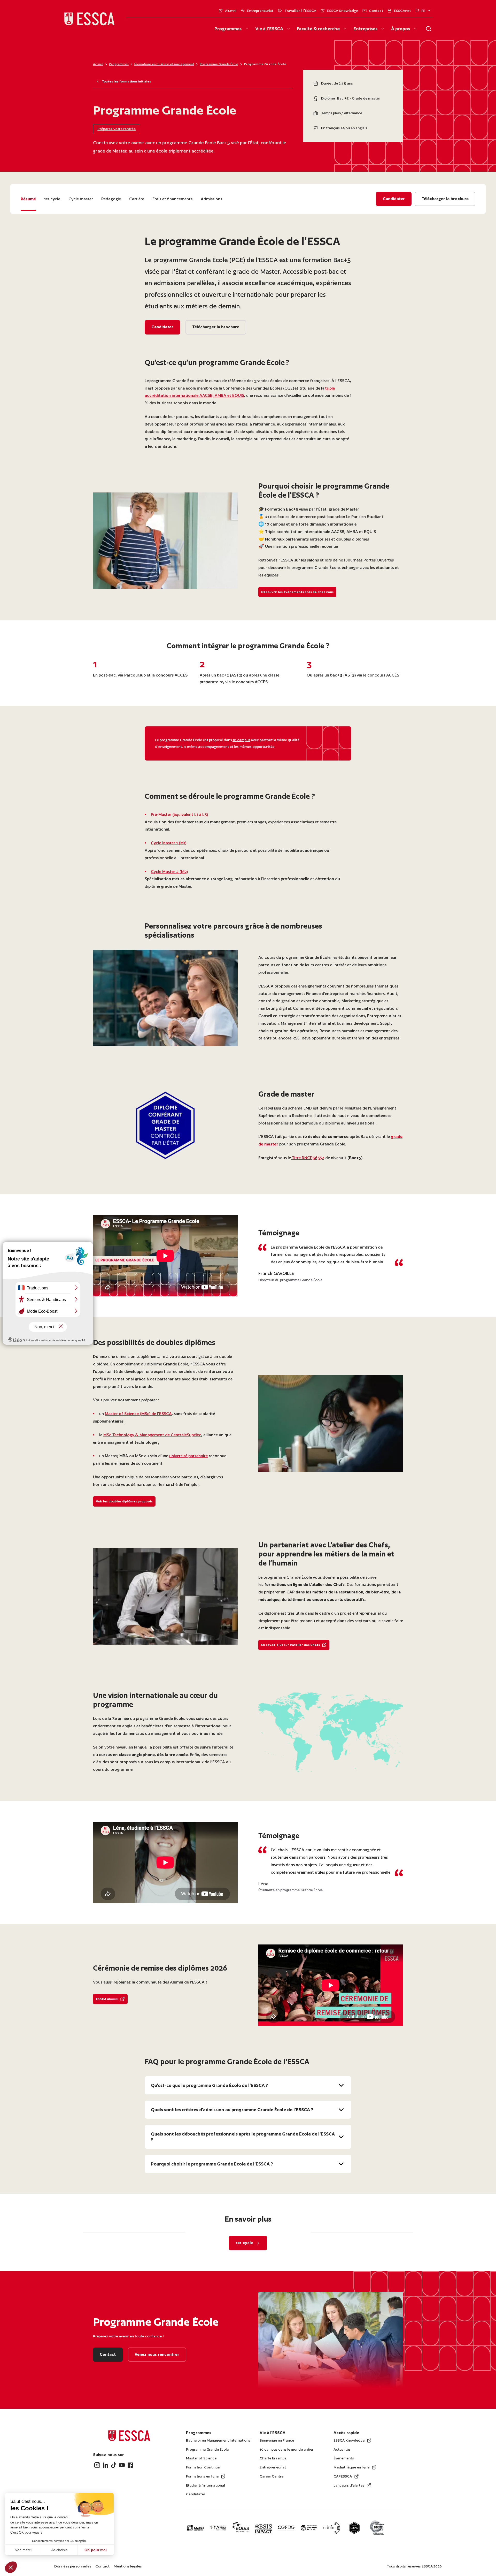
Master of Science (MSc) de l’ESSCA (138, 1414)
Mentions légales (128, 2566)
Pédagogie (111, 199)
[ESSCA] (89, 20)
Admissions (211, 199)
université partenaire (188, 1456)
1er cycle (52, 199)
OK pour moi (96, 2550)
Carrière (137, 199)
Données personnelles (73, 2566)
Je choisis (59, 2550)
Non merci (23, 2550)
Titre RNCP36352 (308, 1158)
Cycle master (81, 199)
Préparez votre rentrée (117, 129)
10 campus (241, 740)
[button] (11, 2567)
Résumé (28, 199)
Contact (102, 2566)
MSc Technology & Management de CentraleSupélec (152, 1435)
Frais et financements (172, 199)
